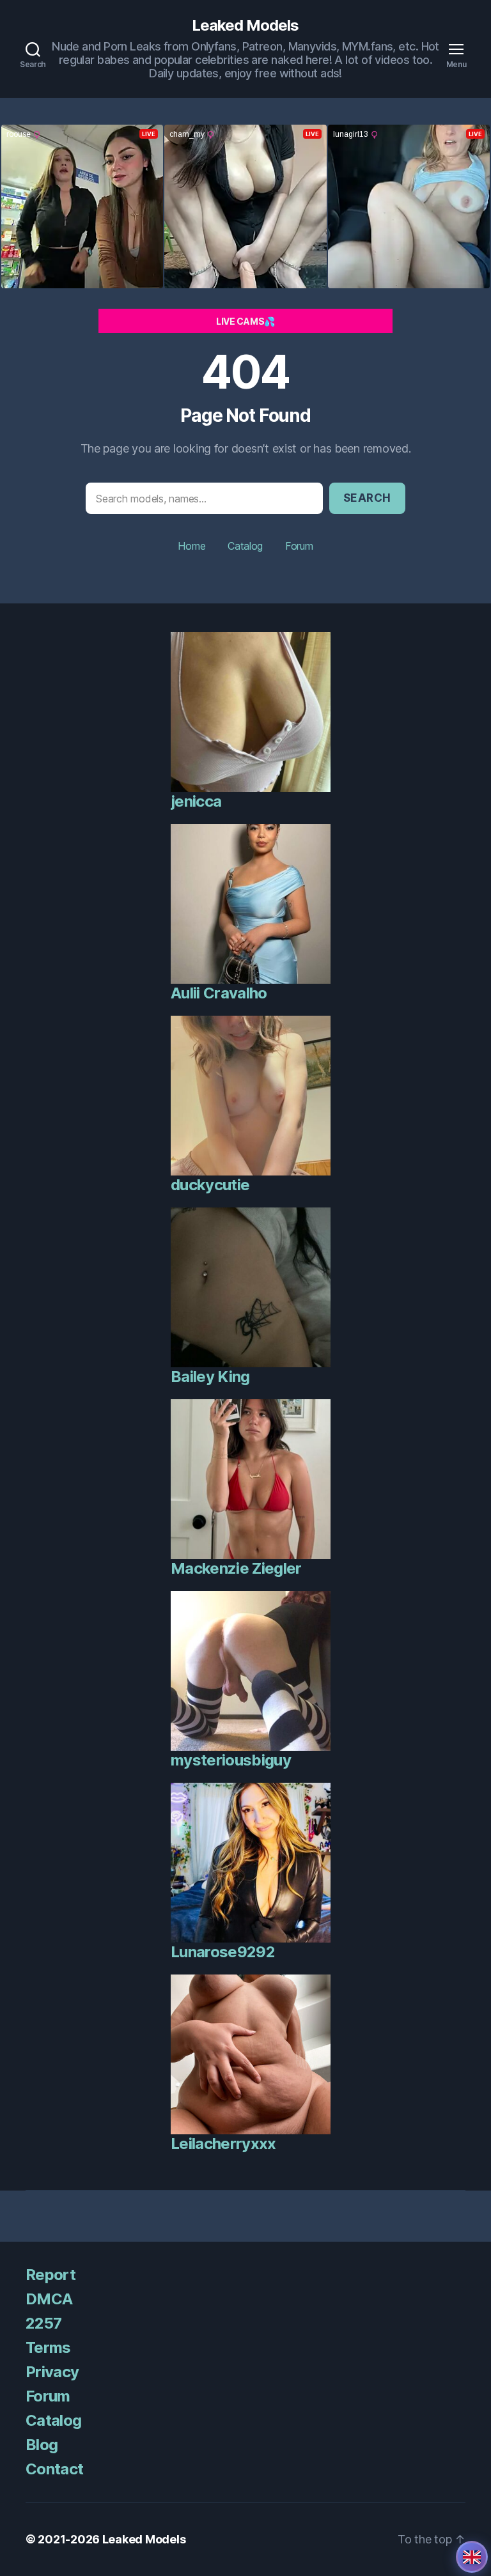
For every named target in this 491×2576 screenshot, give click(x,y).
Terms (48, 2347)
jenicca (196, 801)
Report (51, 2275)
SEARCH (367, 498)
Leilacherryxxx (223, 2144)
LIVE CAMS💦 (245, 321)
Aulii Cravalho (219, 993)
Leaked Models (245, 26)
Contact (54, 2469)
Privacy (52, 2372)
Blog (42, 2445)
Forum (299, 546)
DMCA (49, 2299)
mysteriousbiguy (231, 1760)
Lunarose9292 (223, 1952)
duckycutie (210, 1185)
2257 (43, 2323)
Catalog (245, 546)
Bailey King (210, 1377)
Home (191, 546)
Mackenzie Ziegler (236, 1568)
